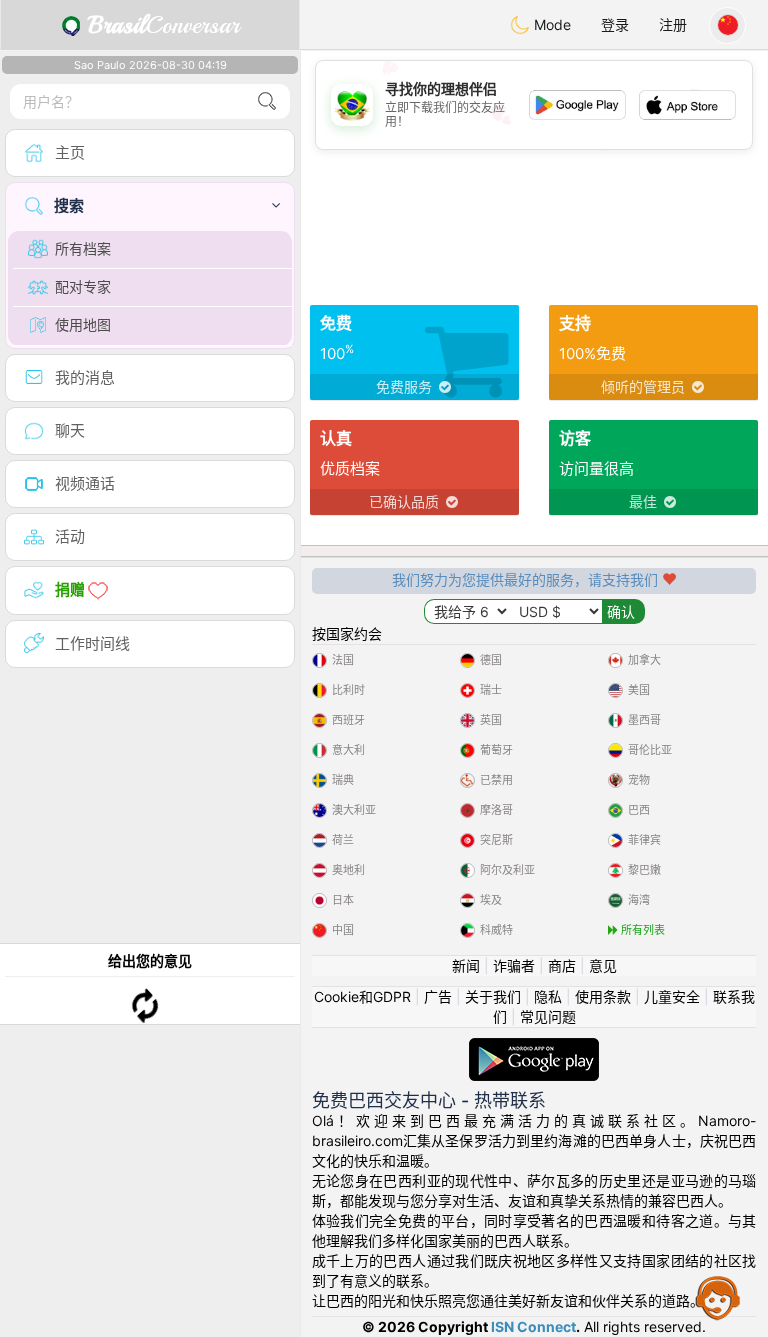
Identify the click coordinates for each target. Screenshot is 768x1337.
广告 (438, 996)
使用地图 (83, 324)
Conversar (163, 25)
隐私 (548, 996)
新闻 (466, 965)
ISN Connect (533, 1326)
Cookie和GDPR (362, 996)
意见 (603, 965)
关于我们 (493, 996)
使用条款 (603, 996)
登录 (615, 24)
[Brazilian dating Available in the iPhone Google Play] (534, 1047)
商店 (562, 965)
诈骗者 (514, 965)
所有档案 (83, 248)
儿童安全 (672, 996)
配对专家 (83, 286)
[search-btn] (267, 101)
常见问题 (548, 1016)
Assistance (718, 1297)
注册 (673, 24)
